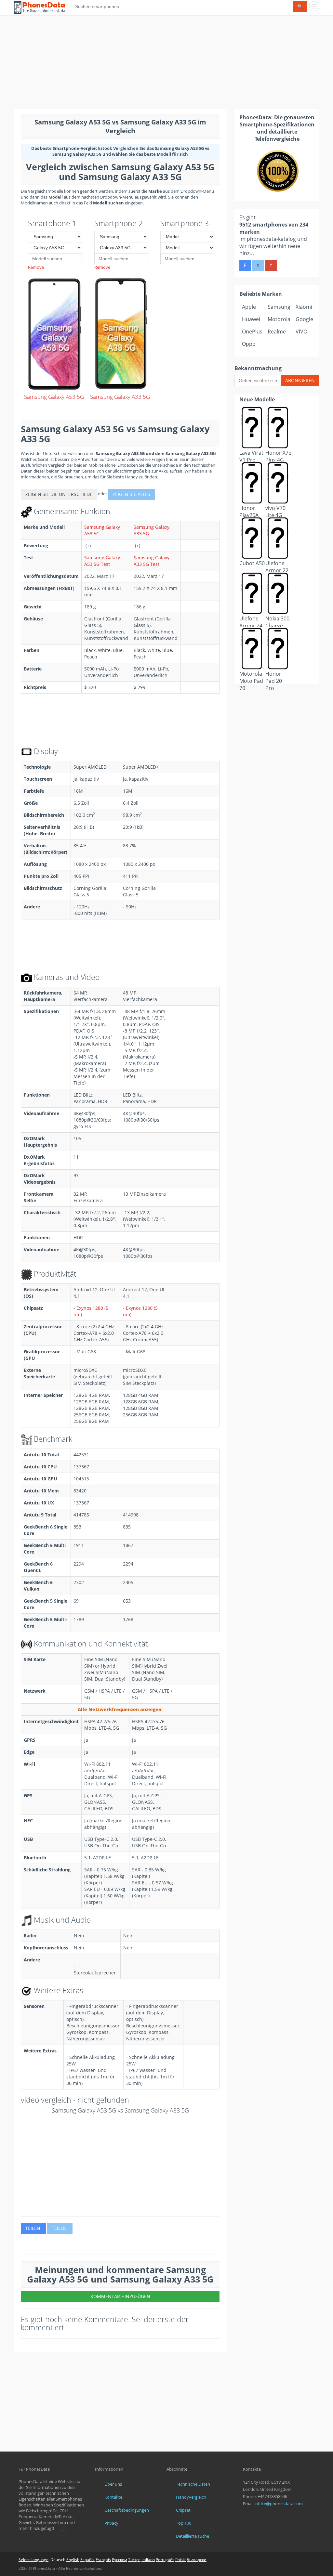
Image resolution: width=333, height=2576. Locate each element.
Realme (277, 332)
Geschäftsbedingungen (127, 2510)
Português (165, 2560)
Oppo (249, 344)
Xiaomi (304, 307)
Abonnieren (300, 380)
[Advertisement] (166, 63)
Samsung (279, 307)
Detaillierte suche (193, 2536)
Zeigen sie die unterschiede (59, 494)
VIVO (301, 332)
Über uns (113, 2484)
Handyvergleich (191, 2497)
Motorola (279, 319)
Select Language (33, 2560)
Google (304, 319)
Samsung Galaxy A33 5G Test (152, 561)
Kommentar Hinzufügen (120, 2296)
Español (87, 2560)
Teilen (33, 2228)
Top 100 (184, 2523)
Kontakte (113, 2497)
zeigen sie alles (131, 494)
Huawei (251, 319)
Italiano (148, 2560)
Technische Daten (193, 2484)
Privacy (111, 2523)
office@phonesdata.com (279, 2504)
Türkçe (134, 2560)
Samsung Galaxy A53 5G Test (102, 561)
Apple (249, 307)
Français (103, 2560)
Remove (36, 267)
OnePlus (252, 332)
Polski (180, 2560)
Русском (120, 2560)
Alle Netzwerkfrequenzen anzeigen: (120, 1709)
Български (197, 2560)
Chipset (183, 2510)
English (73, 2560)
